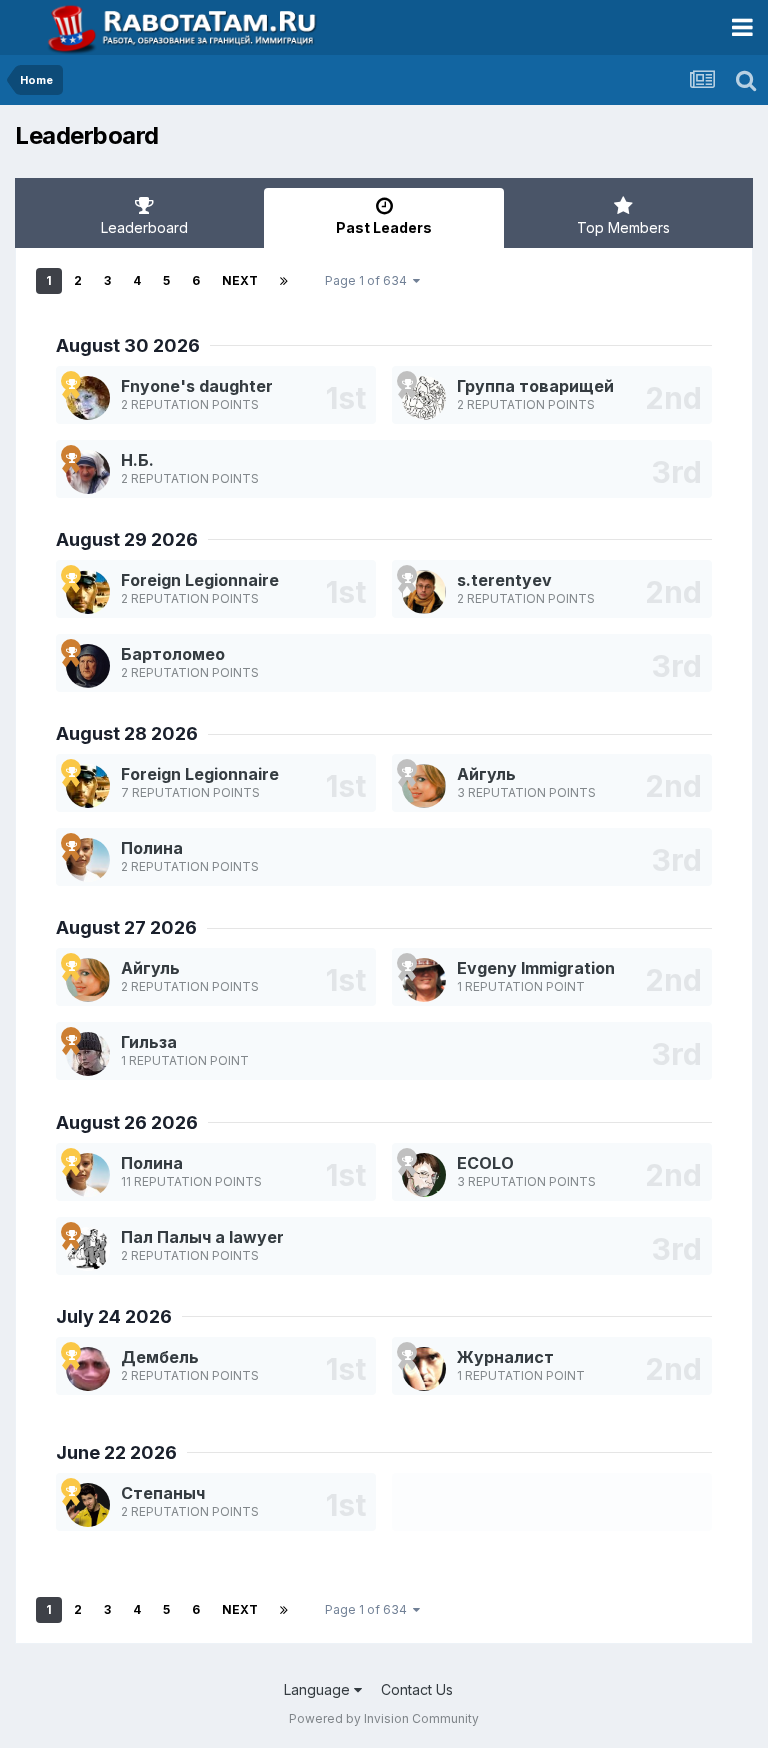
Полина (152, 848)
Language (319, 1689)
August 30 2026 (128, 345)
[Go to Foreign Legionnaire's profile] (88, 592)
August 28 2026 (127, 733)
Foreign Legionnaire (200, 580)
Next (240, 280)
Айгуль (486, 774)
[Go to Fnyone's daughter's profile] (88, 398)
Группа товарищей (535, 386)
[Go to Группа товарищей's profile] (424, 398)
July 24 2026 (114, 1316)
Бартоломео (173, 654)
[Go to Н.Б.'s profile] (88, 472)
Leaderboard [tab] (144, 227)
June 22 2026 (116, 1452)
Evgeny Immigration (536, 968)
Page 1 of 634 (369, 280)
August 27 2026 (126, 927)
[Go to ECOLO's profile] (424, 1175)
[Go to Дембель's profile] (88, 1369)
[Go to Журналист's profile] (424, 1369)
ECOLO (485, 1163)
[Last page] (284, 281)
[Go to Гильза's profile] (88, 1054)
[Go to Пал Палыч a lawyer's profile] (88, 1249)
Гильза (149, 1042)
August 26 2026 (127, 1122)
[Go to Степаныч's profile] (88, 1505)
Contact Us (417, 1689)
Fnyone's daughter (197, 386)
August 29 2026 (127, 539)
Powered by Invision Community (384, 1718)
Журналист (505, 1357)
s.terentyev (504, 580)
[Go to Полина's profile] (88, 860)
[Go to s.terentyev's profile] (424, 592)
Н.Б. (137, 460)
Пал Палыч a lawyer (202, 1237)
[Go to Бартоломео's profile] (88, 666)
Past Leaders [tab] (384, 227)
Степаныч (163, 1493)
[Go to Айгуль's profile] (424, 786)
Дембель (160, 1357)
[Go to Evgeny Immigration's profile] (424, 980)
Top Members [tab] (623, 227)
